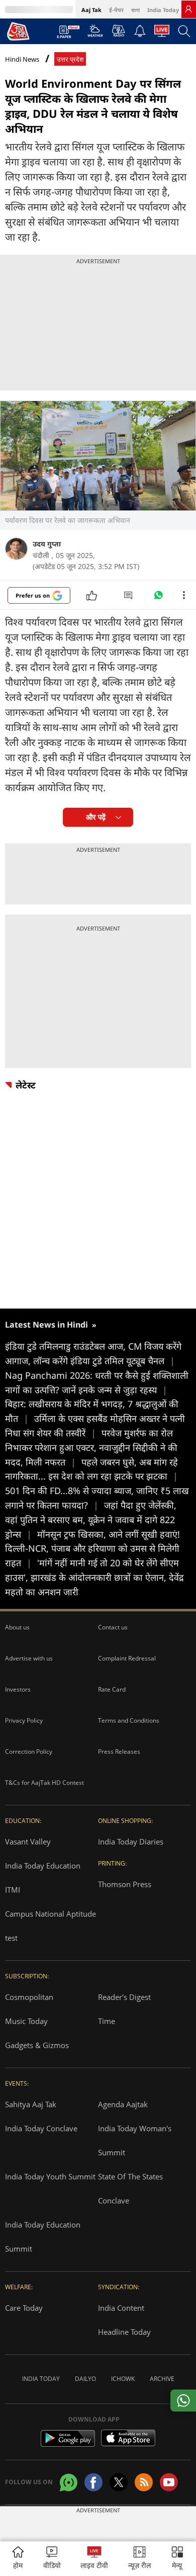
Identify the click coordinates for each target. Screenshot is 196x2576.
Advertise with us (29, 1658)
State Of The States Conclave (130, 2188)
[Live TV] (162, 34)
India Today (163, 10)
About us (17, 1627)
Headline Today (124, 2332)
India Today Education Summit (43, 2237)
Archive (162, 2379)
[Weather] (95, 34)
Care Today (24, 2308)
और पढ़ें (96, 817)
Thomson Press (125, 1884)
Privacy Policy (24, 1720)
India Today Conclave (41, 2128)
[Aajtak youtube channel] (169, 2482)
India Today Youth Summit (50, 2176)
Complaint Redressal (127, 1658)
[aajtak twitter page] (119, 2482)
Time (107, 2021)
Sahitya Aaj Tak (31, 2104)
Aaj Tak (91, 10)
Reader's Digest (124, 1997)
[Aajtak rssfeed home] (144, 2482)
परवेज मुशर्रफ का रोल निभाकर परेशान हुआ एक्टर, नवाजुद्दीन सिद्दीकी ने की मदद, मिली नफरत (91, 1447)
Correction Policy (29, 1752)
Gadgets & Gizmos (37, 2045)
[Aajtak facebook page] (93, 2482)
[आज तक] (18, 31)
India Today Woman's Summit (135, 2140)
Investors (18, 1689)
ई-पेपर (116, 10)
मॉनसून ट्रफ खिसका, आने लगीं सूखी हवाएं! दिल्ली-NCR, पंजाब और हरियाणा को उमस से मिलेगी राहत (92, 1549)
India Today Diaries (131, 1842)
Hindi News (22, 59)
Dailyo (85, 2379)
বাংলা (135, 10)
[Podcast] (118, 31)
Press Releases (119, 1752)
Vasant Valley (28, 1842)
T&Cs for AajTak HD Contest (44, 1783)
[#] (158, 598)
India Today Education (43, 1866)
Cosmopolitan (29, 1997)
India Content (121, 2308)
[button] (177, 2559)
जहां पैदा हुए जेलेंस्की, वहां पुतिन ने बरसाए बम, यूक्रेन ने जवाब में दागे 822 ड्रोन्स (91, 1520)
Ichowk (123, 2379)
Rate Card (112, 1689)
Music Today (26, 2021)
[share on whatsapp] (183, 2401)
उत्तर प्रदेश (70, 59)
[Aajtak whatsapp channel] (69, 2482)
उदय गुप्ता (47, 544)
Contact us (113, 1627)
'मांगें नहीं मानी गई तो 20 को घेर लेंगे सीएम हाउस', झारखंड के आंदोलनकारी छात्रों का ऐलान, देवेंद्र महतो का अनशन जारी (94, 1577)
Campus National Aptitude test (51, 1926)
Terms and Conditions (129, 1720)
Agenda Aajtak (123, 2104)
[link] (188, 9)
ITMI (13, 1890)
